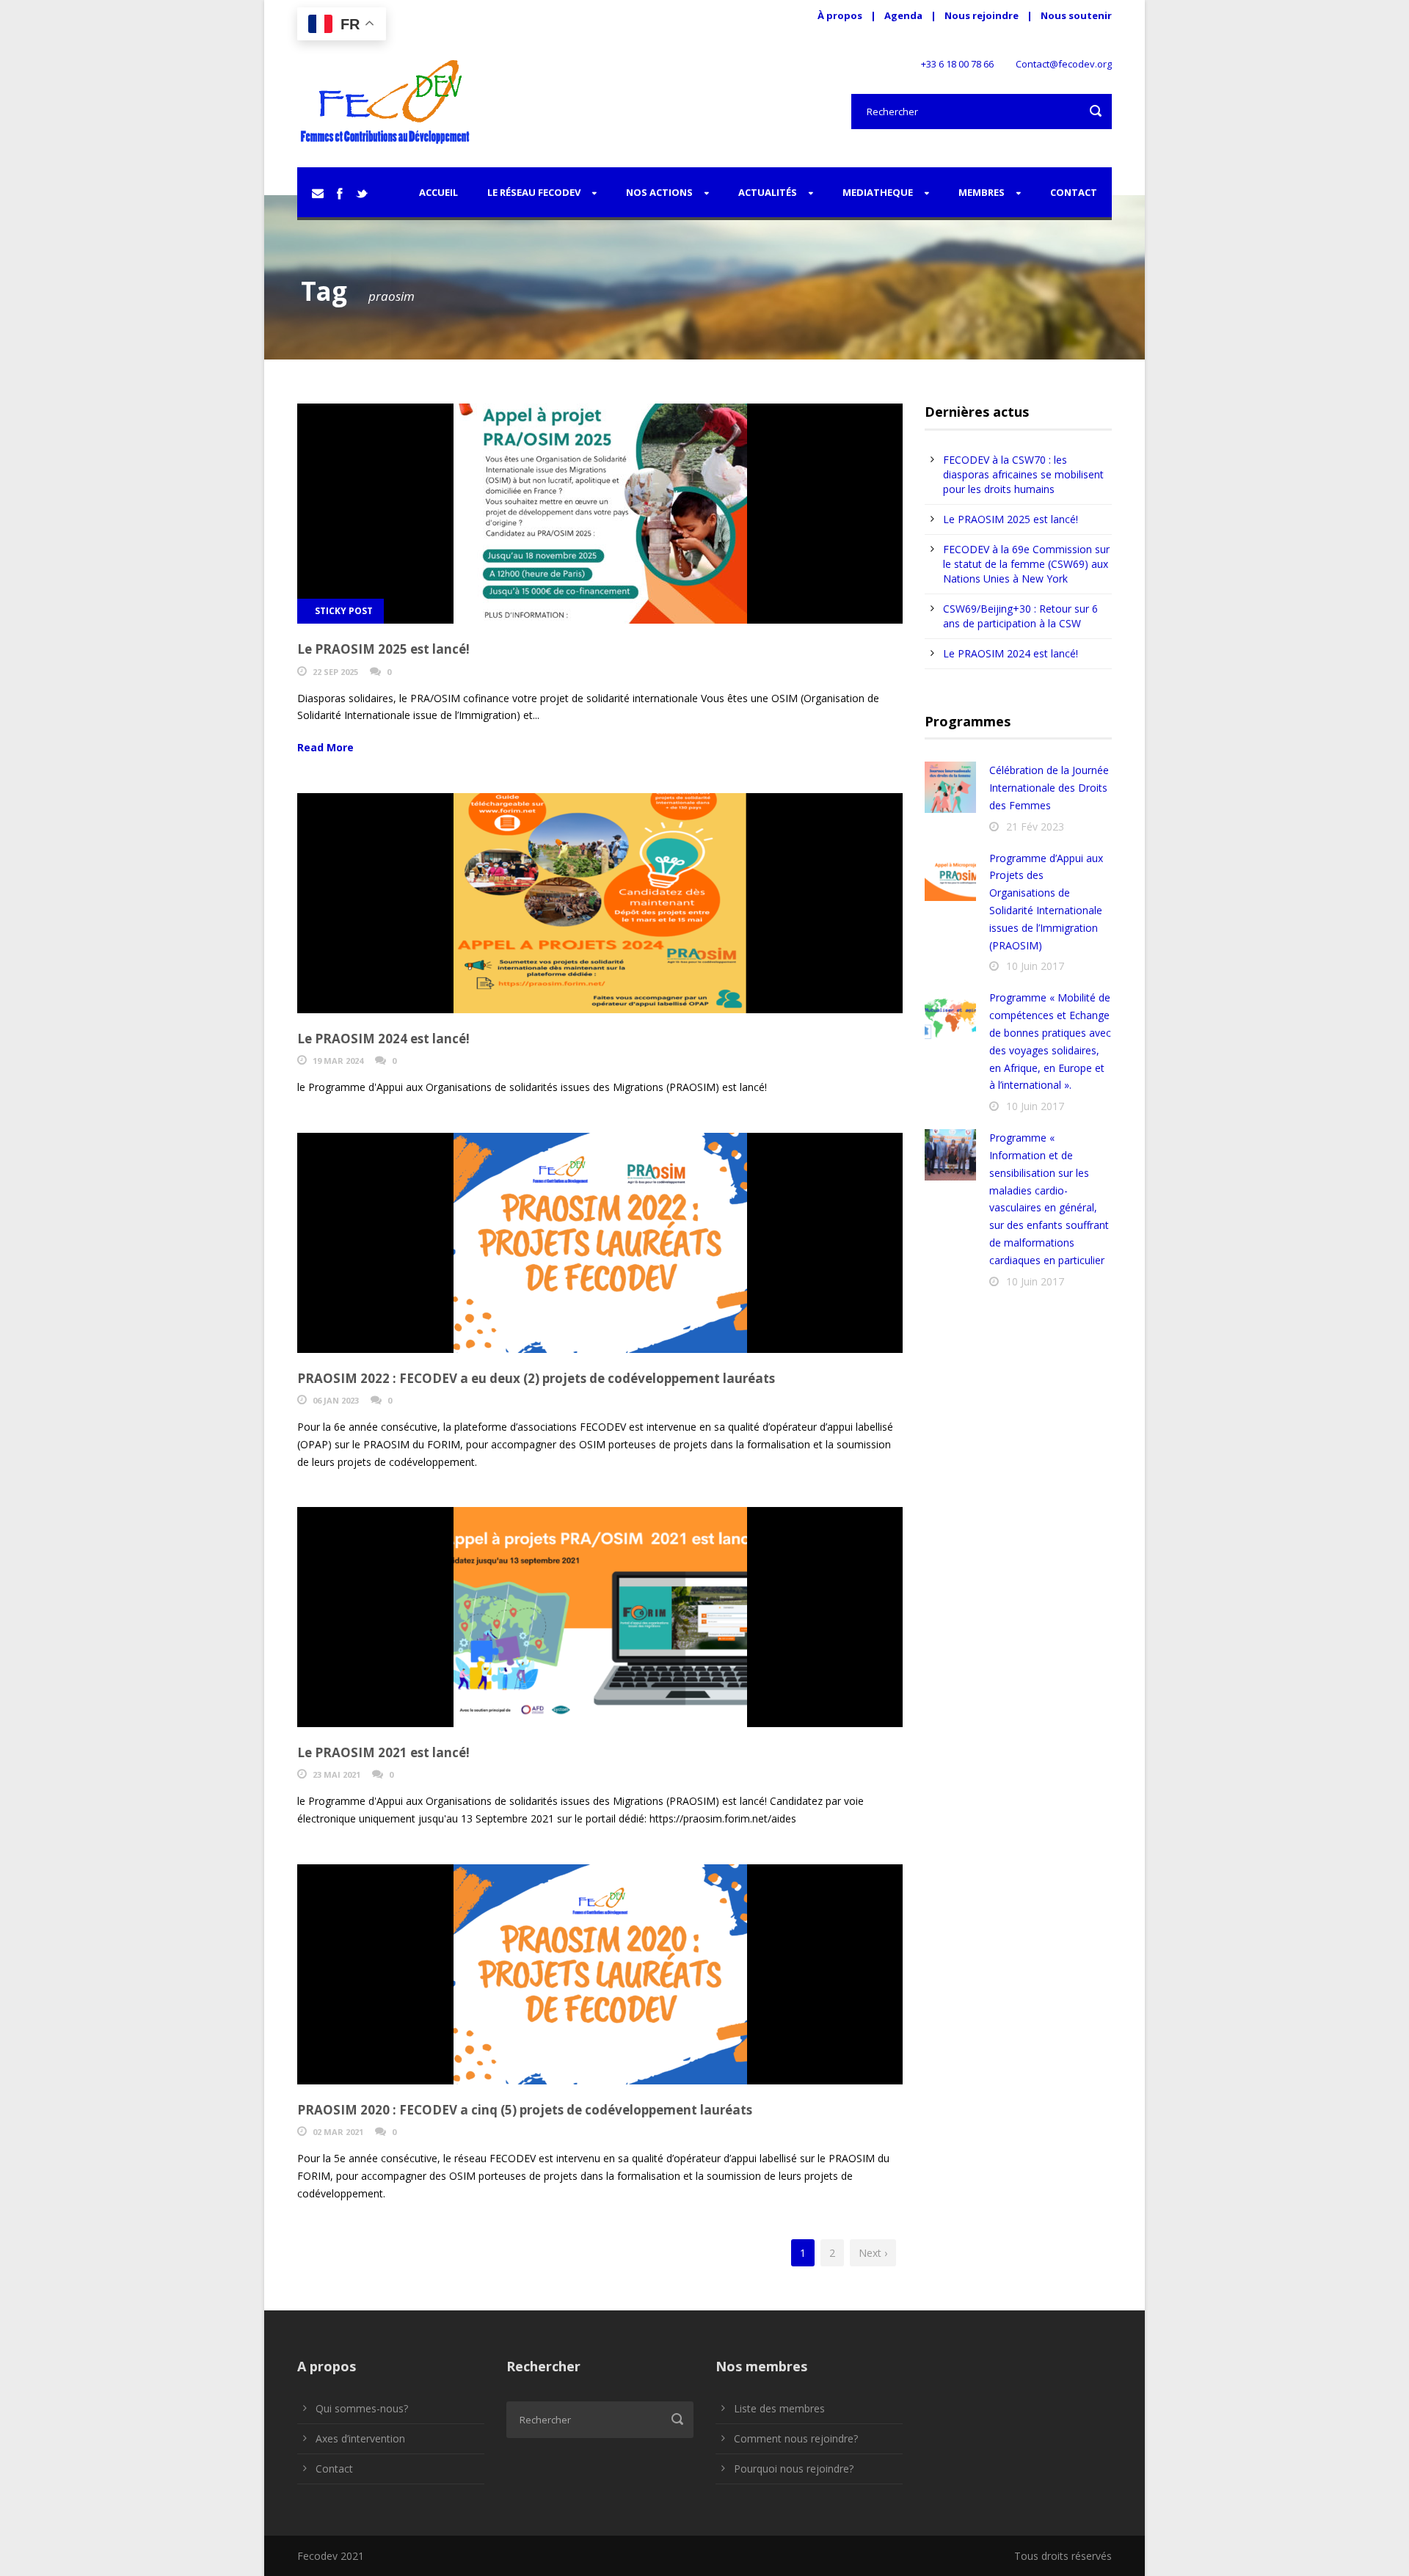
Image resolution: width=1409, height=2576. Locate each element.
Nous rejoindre (983, 15)
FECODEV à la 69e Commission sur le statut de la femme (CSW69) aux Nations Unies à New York (1026, 564)
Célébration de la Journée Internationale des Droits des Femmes (1049, 788)
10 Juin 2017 (1035, 966)
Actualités (768, 192)
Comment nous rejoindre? (796, 2438)
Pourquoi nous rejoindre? (794, 2469)
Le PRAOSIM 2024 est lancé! (383, 1039)
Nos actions (659, 192)
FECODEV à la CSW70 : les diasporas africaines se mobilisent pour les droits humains (1023, 474)
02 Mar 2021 (338, 2132)
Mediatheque (878, 192)
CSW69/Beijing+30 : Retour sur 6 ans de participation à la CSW (1020, 616)
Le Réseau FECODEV (534, 192)
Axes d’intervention (360, 2438)
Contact (1074, 192)
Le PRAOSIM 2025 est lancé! (383, 649)
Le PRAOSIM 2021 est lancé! (383, 1752)
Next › (873, 2253)
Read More (325, 747)
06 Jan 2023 (336, 1400)
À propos (840, 15)
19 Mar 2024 (338, 1061)
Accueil (438, 192)
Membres (982, 192)
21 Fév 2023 (1035, 827)
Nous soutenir (1076, 15)
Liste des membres (779, 2408)
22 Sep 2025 (335, 672)
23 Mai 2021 (336, 1774)
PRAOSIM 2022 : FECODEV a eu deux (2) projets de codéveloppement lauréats (536, 1378)
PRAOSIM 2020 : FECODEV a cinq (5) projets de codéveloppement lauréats (525, 2110)
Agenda (903, 15)
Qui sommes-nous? (362, 2408)
